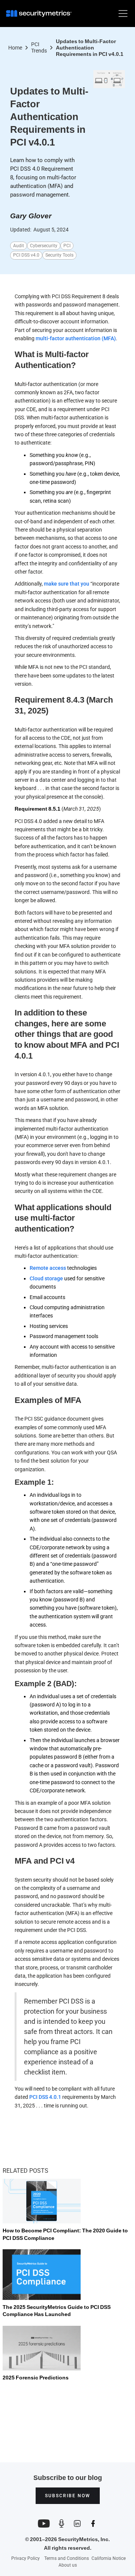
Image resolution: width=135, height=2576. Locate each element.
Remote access (48, 1268)
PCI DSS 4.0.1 (45, 2097)
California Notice (109, 2559)
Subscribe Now (68, 2496)
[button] (121, 14)
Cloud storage (47, 1278)
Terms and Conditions (67, 2558)
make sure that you (67, 584)
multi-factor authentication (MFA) (76, 338)
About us (68, 2565)
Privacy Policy (25, 2558)
